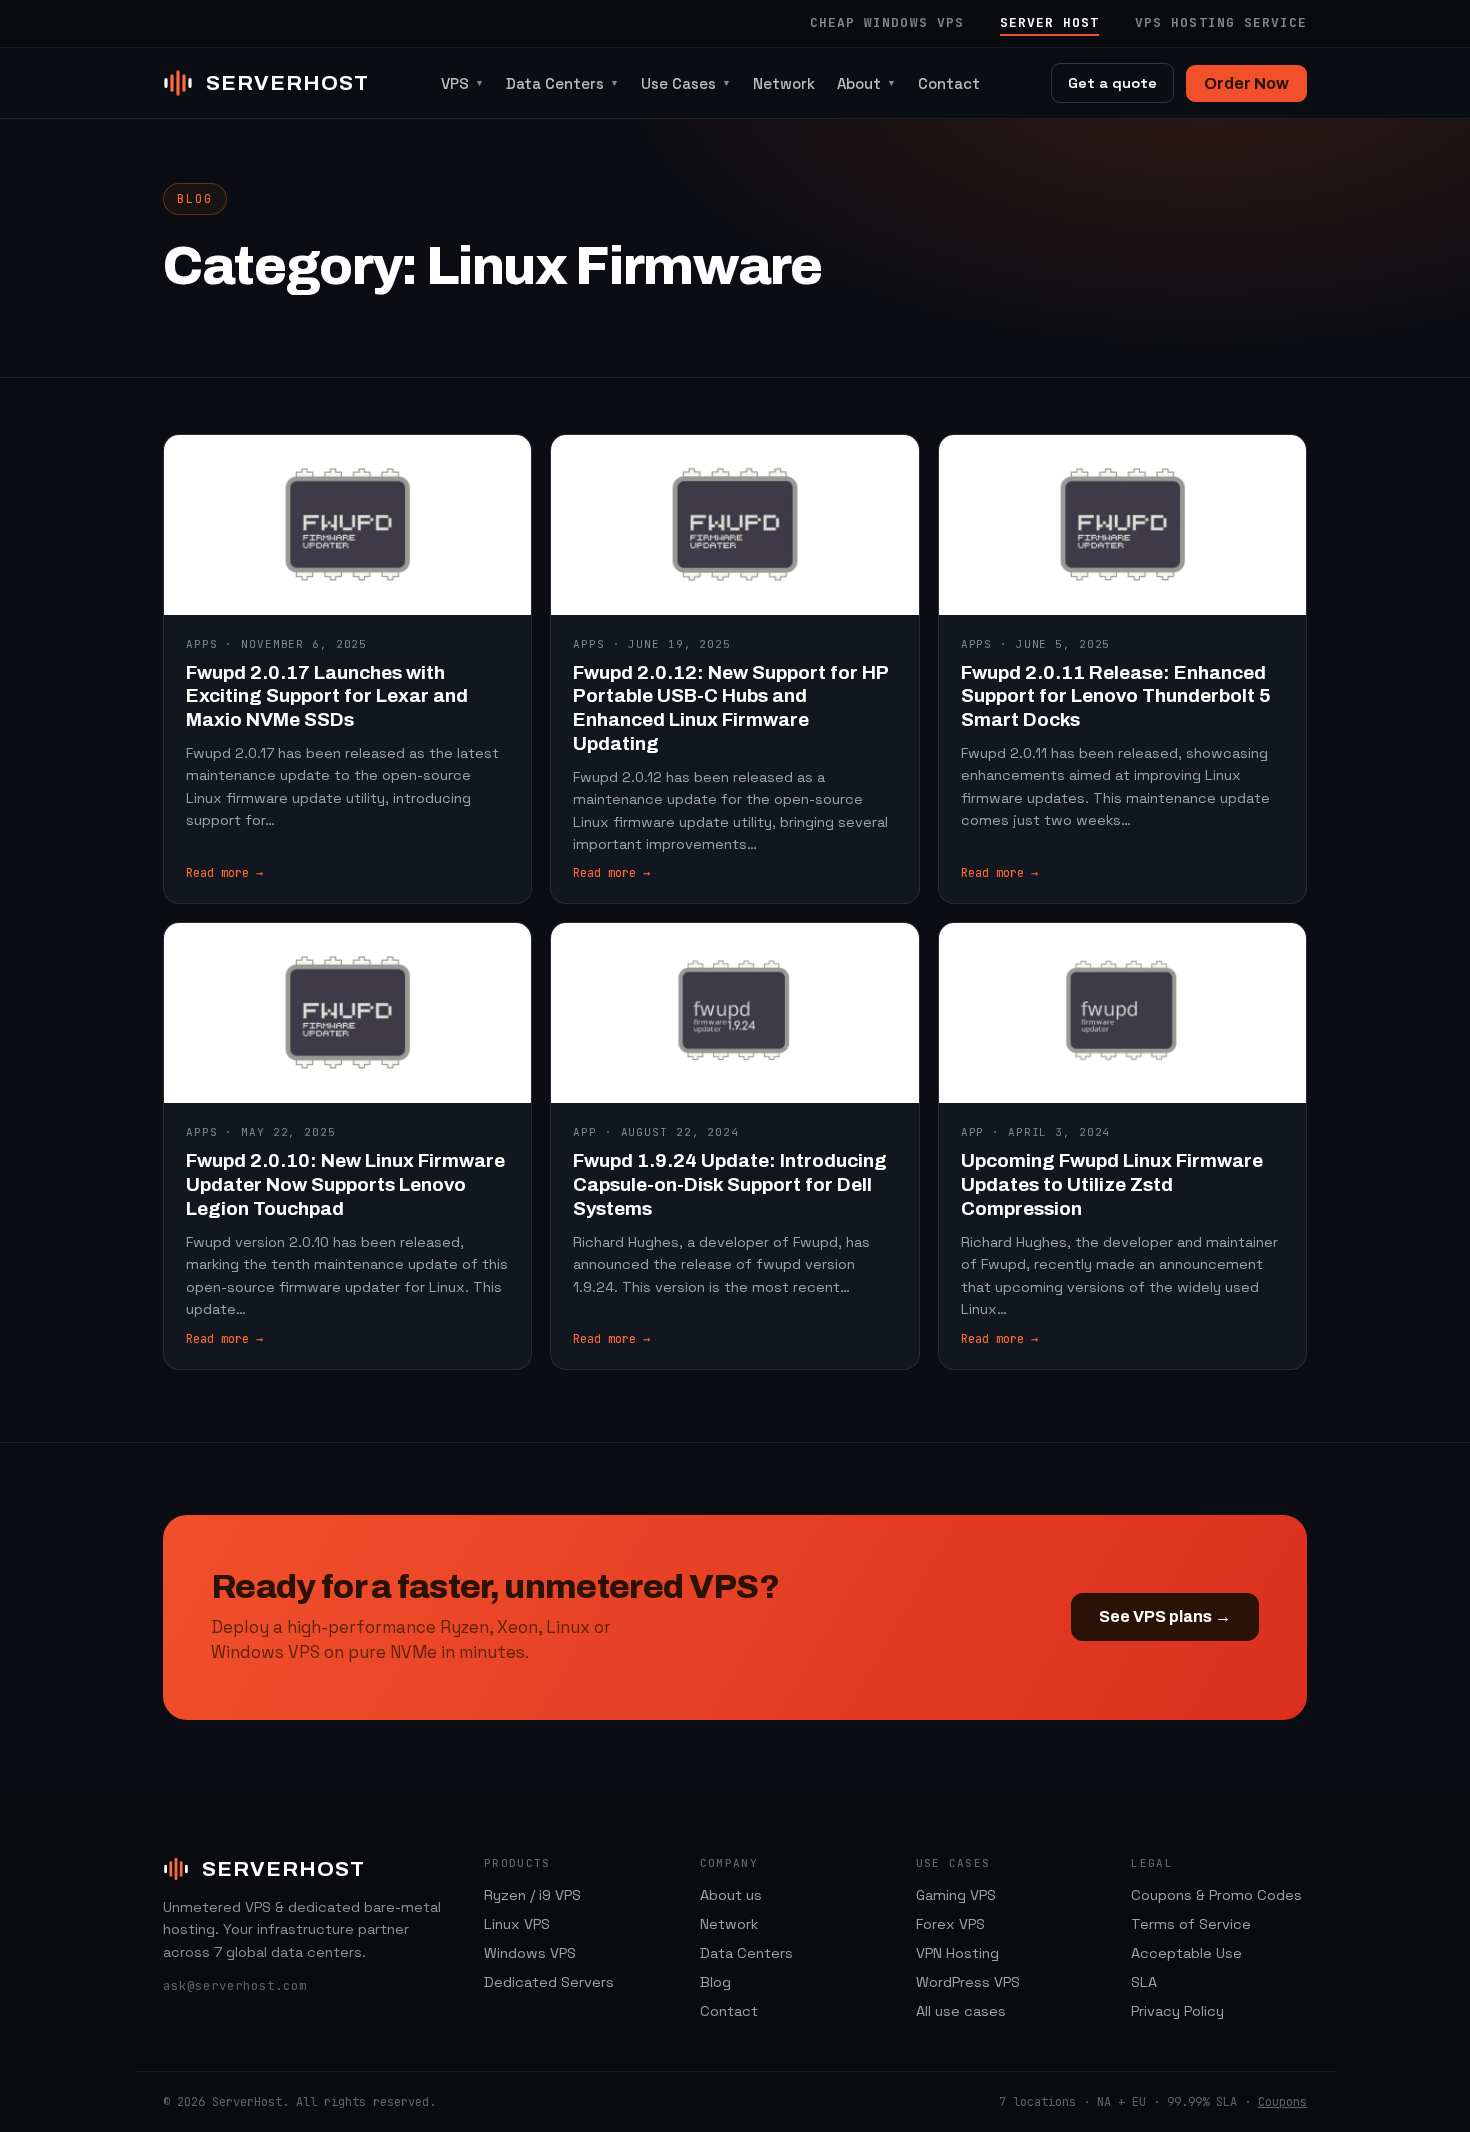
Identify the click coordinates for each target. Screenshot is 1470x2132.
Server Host (1049, 22)
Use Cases (686, 83)
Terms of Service (1191, 1924)
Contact (949, 83)
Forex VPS (950, 1924)
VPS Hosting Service (1221, 22)
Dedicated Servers (549, 1982)
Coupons (1282, 2102)
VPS (462, 83)
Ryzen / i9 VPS (532, 1895)
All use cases (961, 2011)
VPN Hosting (957, 1953)
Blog (715, 1982)
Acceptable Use (1186, 1953)
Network (784, 83)
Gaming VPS (956, 1895)
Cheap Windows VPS (887, 22)
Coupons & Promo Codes (1216, 1895)
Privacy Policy (1177, 2011)
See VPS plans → (1165, 1616)
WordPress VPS (968, 1982)
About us (731, 1895)
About (866, 83)
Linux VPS (517, 1924)
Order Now (1246, 83)
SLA (1144, 1982)
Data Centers (562, 83)
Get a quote (1112, 83)
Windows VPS (530, 1953)
